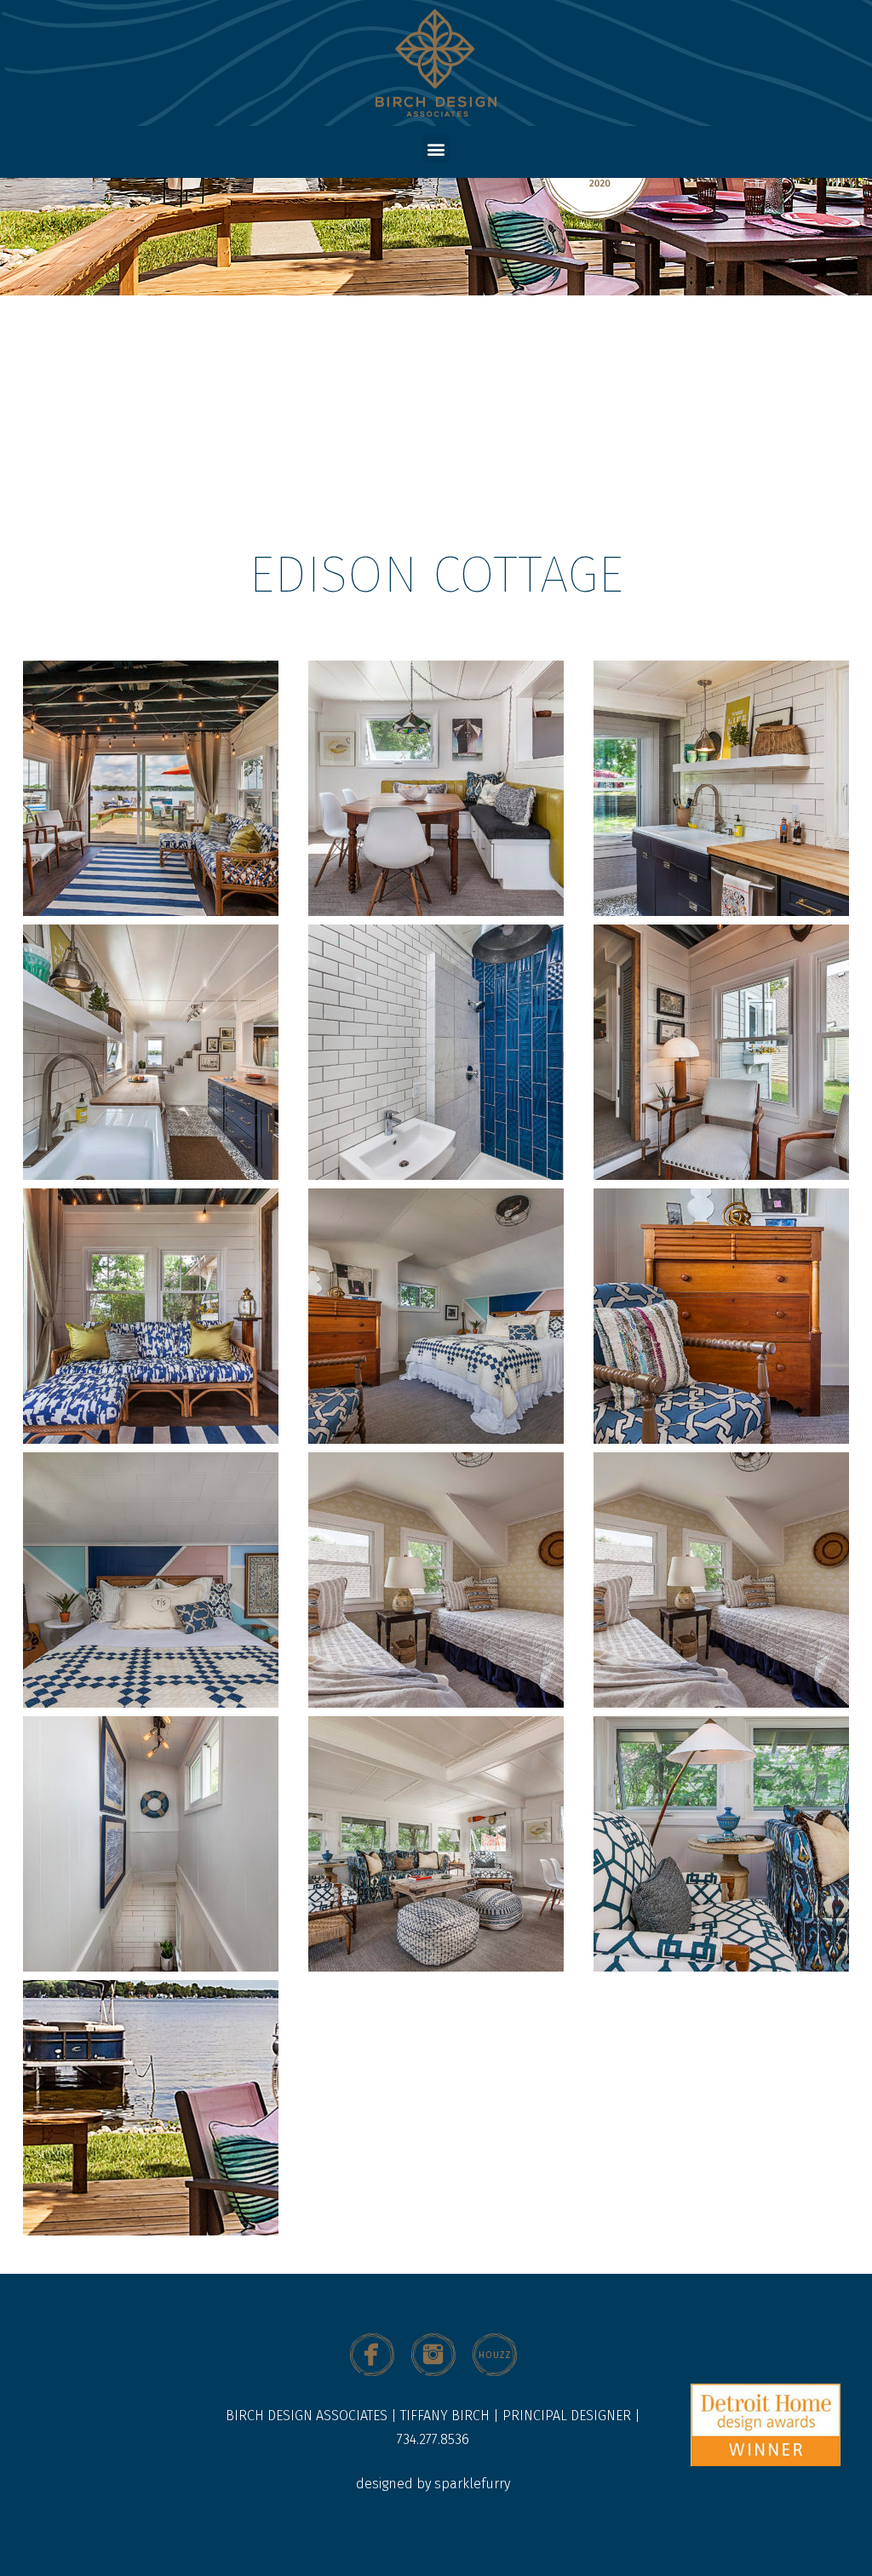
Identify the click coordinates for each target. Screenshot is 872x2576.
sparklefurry (472, 2484)
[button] (436, 149)
